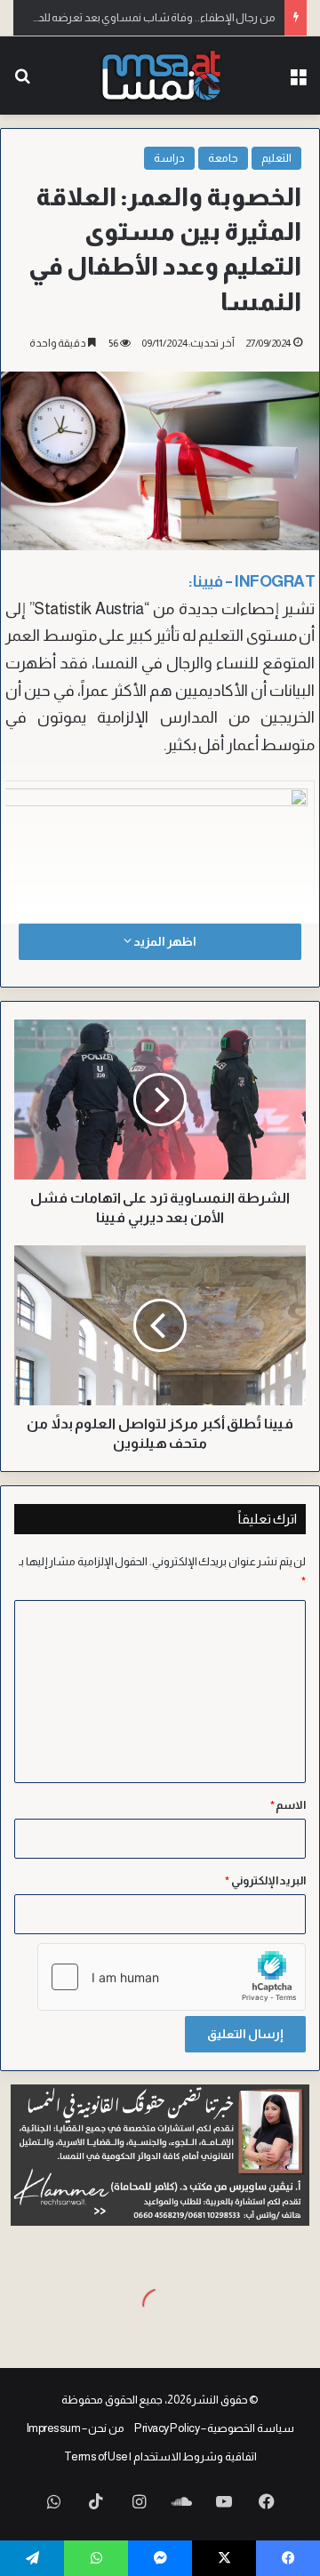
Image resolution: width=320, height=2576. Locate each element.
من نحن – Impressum (76, 2428)
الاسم (288, 1805)
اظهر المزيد (164, 941)
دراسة (169, 158)
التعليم (276, 158)
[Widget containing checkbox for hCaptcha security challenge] (172, 1977)
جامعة (223, 158)
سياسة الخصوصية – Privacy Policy (214, 2428)
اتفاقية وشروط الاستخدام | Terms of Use (160, 2456)
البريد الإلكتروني (265, 1880)
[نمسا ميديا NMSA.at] (160, 76)
